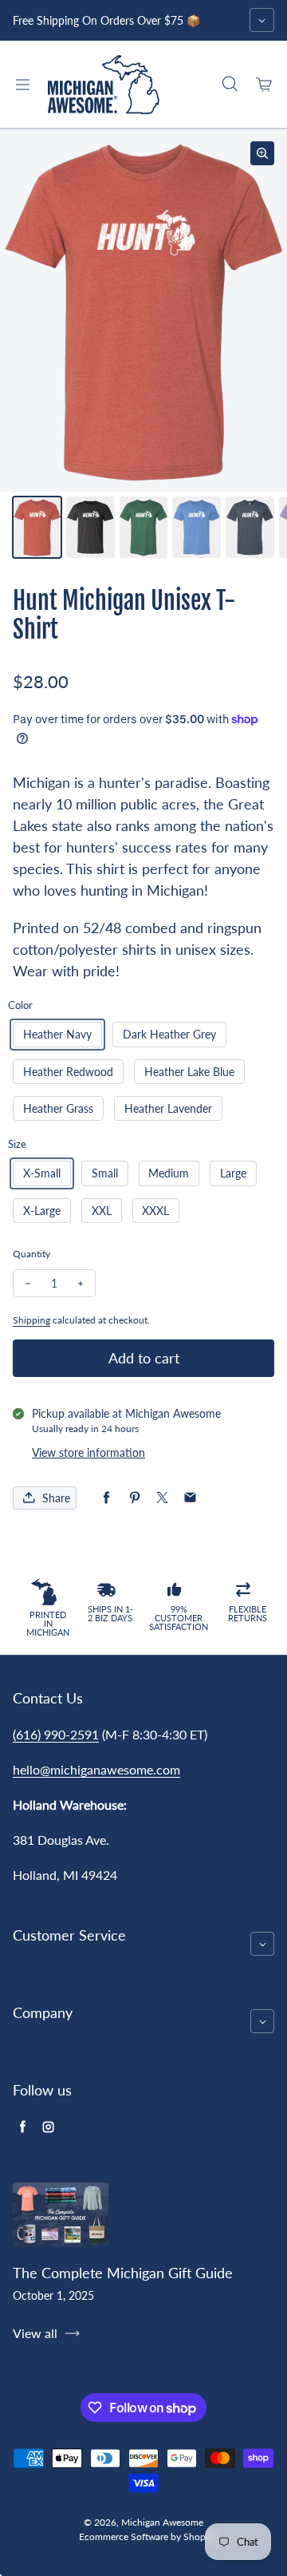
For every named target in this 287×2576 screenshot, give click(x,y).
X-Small (42, 1173)
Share (56, 1498)
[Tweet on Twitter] (162, 1498)
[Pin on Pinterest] (134, 1498)
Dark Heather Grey (169, 1034)
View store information (88, 1452)
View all (35, 2333)
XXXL (155, 1211)
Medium (169, 1173)
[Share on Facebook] (106, 1498)
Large (233, 1173)
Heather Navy (57, 1034)
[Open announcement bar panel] (262, 20)
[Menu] (22, 85)
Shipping (31, 1320)
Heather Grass (58, 1108)
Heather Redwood (68, 1072)
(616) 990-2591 (56, 1734)
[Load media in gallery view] (37, 527)
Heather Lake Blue (189, 1072)
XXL (102, 1211)
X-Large (42, 1211)
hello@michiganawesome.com (96, 1769)
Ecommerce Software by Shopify (147, 2536)
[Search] (230, 85)
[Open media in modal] (262, 153)
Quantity (31, 1254)
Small (105, 1173)
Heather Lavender (168, 1108)
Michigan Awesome (162, 2522)
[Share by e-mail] (190, 1498)
